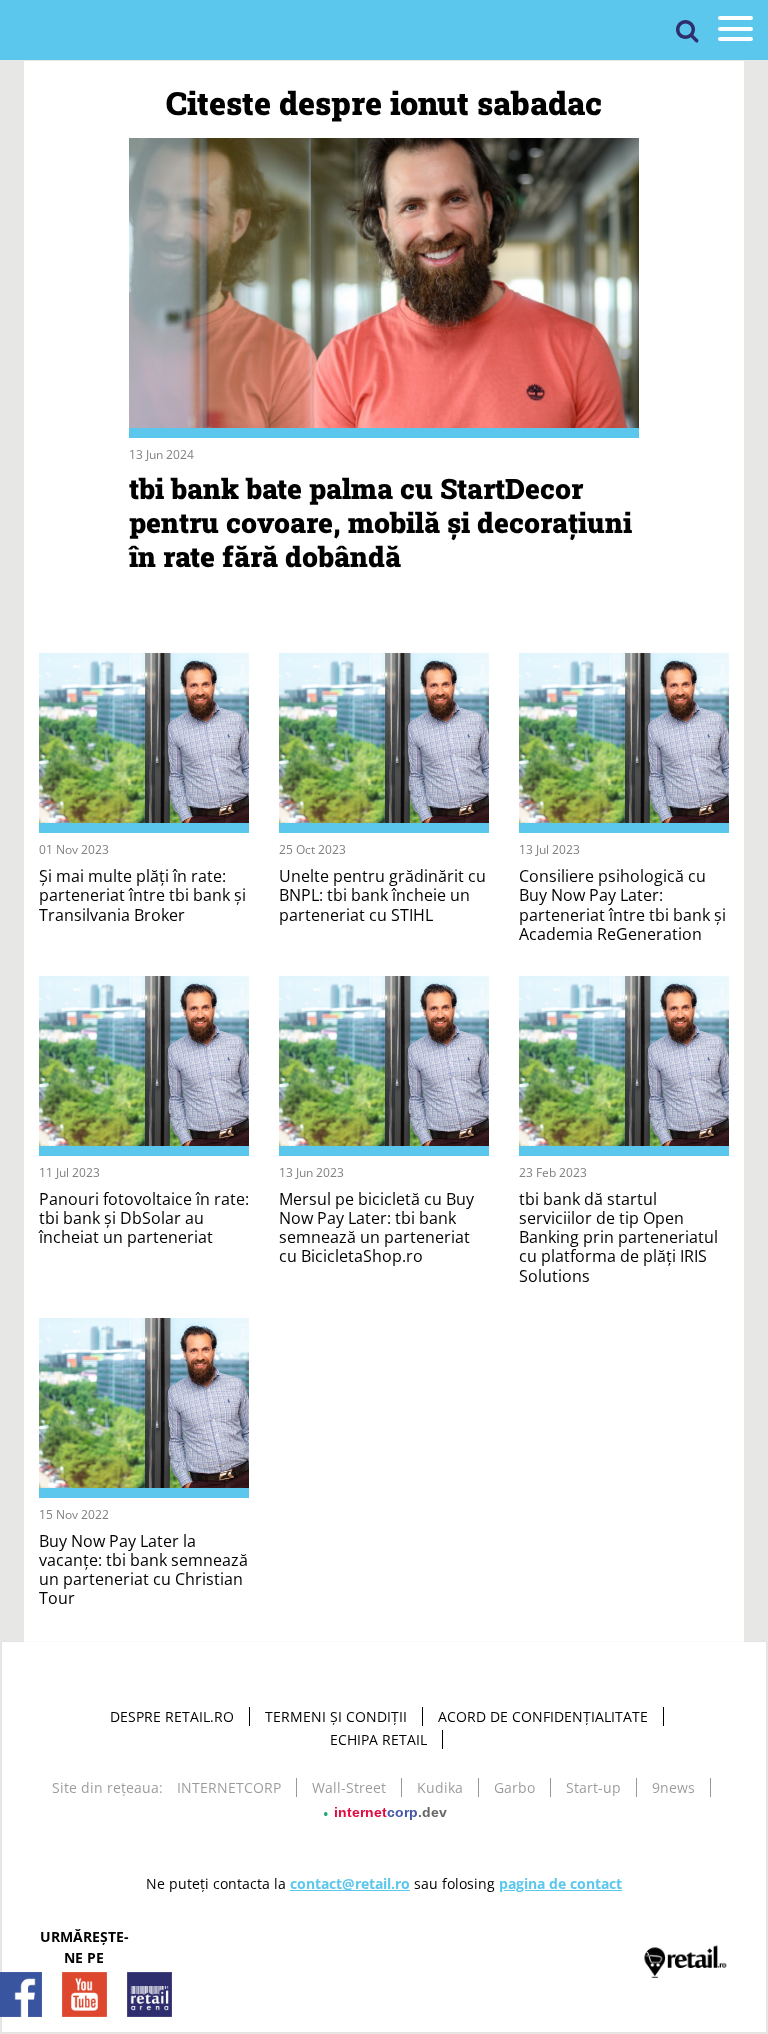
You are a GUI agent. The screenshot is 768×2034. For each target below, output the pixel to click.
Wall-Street (349, 1787)
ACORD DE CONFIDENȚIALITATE (543, 1716)
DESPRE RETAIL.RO (172, 1716)
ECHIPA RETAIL (378, 1739)
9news (673, 1787)
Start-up (593, 1787)
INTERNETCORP (229, 1787)
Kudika (440, 1787)
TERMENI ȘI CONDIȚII (336, 1716)
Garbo (514, 1787)
